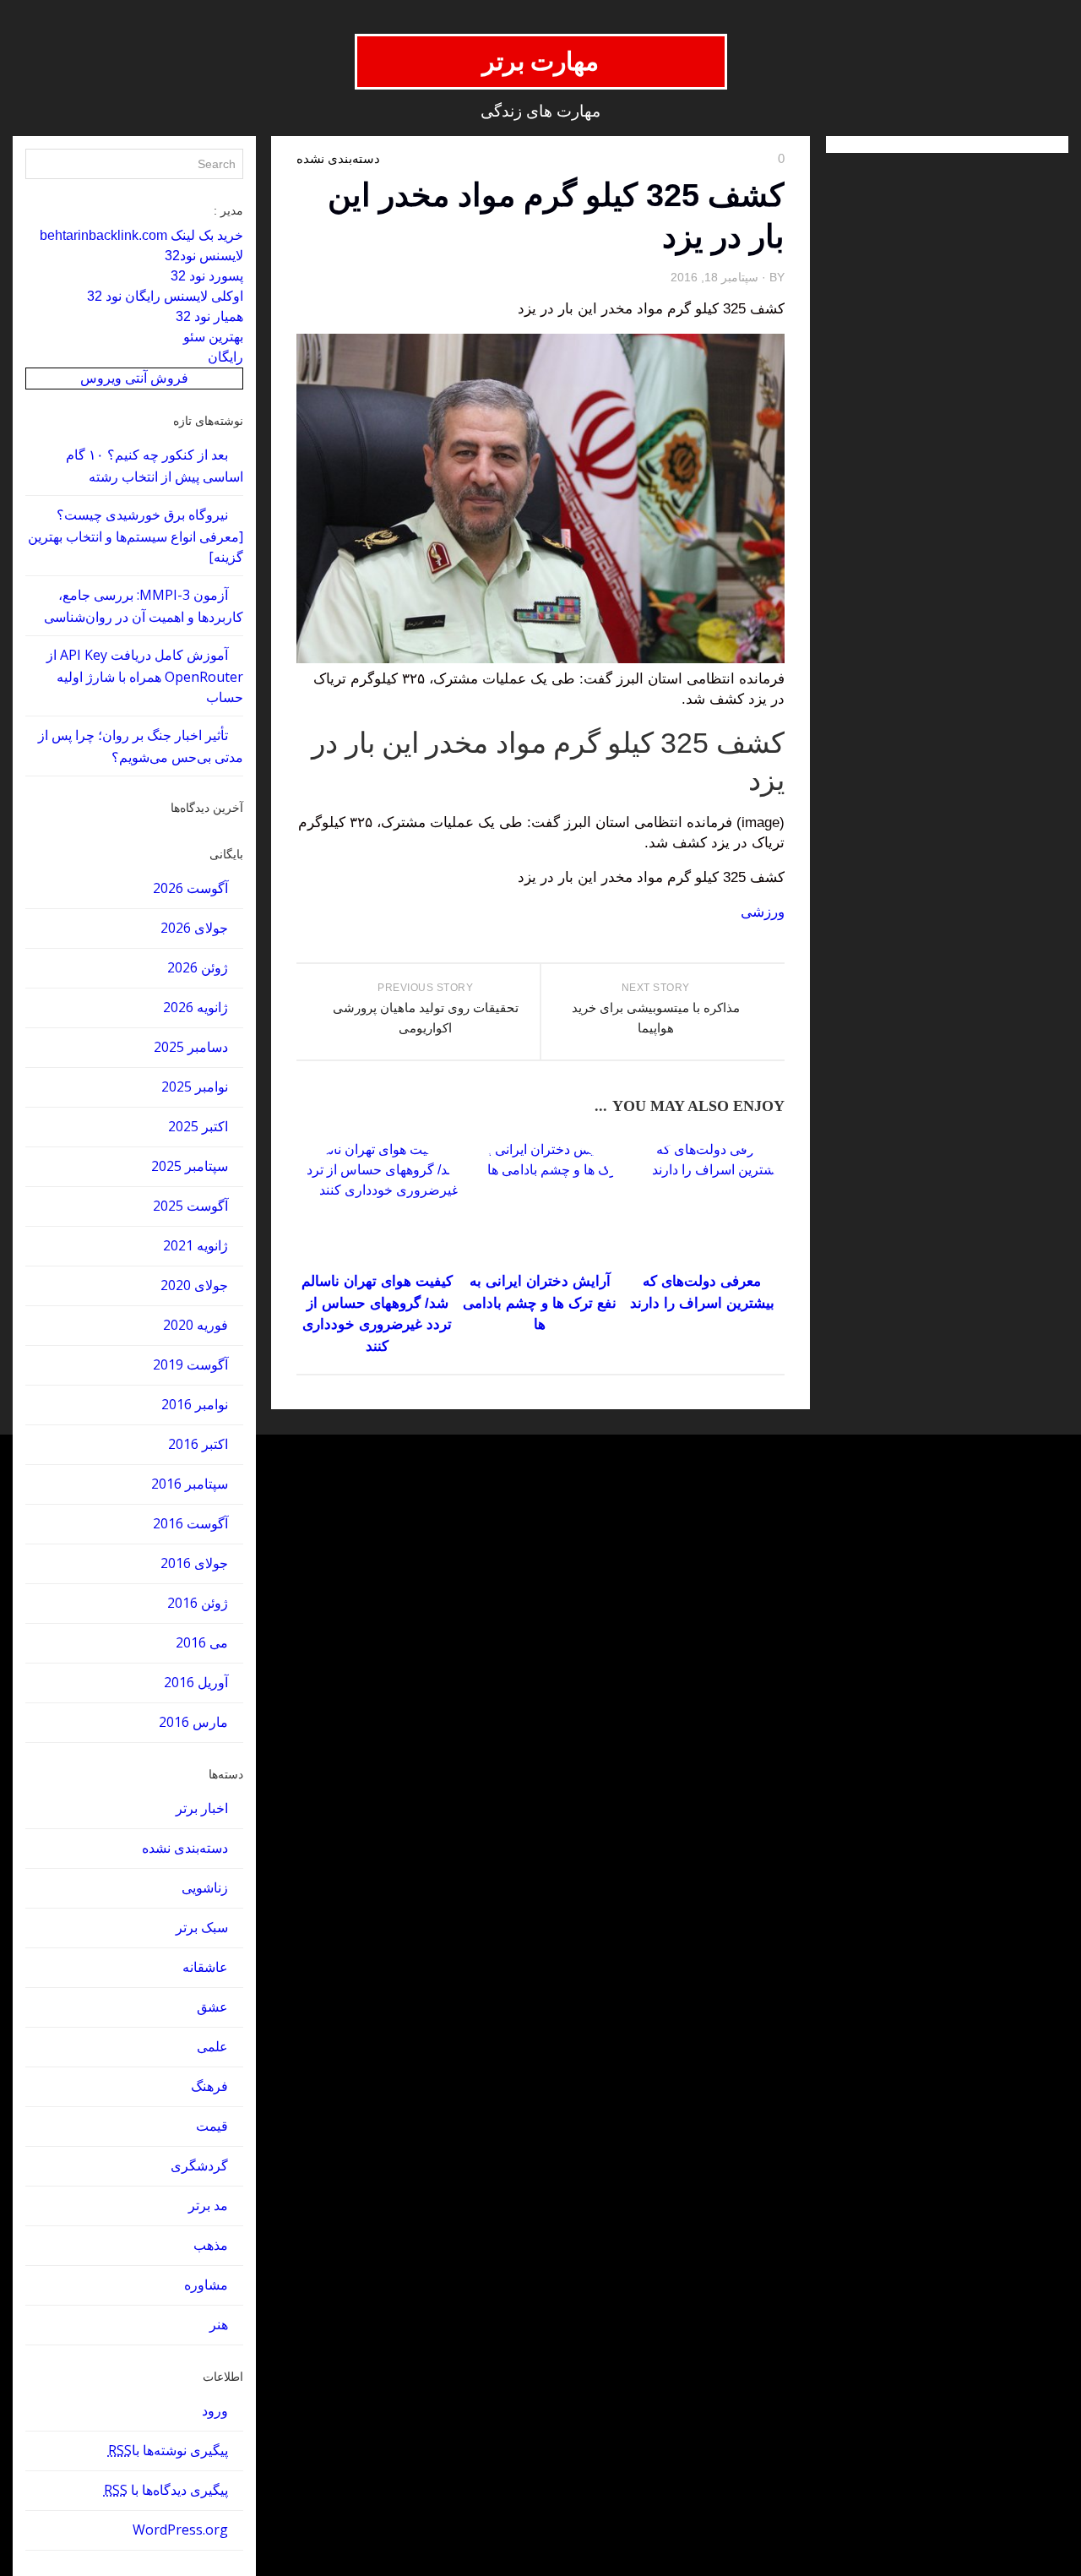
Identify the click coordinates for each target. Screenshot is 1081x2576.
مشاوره (206, 2285)
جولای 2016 (194, 1563)
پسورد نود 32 (207, 276)
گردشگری (199, 2165)
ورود (215, 2410)
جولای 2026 (194, 928)
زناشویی (205, 1887)
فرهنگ (209, 2086)
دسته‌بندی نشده (185, 1848)
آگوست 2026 (190, 888)
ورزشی (763, 912)
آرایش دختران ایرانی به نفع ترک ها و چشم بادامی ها (540, 1303)
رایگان (225, 357)
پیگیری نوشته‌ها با (168, 2450)
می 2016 (202, 1642)
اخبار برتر (202, 1808)
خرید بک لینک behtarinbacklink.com (141, 235)
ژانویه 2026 (196, 1007)
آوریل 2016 (196, 1682)
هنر (219, 2324)
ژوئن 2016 (198, 1603)
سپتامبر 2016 (190, 1484)
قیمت (212, 2126)
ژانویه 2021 (196, 1245)
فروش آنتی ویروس (134, 378)
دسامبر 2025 (191, 1047)
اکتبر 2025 (198, 1126)
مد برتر (208, 2205)
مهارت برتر (541, 61)
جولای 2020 (194, 1285)
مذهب (211, 2245)
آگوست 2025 (190, 1206)
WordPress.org (180, 2530)
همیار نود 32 (209, 316)
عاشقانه (205, 1967)
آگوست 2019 (190, 1364)
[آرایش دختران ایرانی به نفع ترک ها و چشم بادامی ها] (540, 1203)
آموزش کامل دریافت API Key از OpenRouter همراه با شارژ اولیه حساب (145, 676)
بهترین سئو (213, 337)
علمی (212, 2046)
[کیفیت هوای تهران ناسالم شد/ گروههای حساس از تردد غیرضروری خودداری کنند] (377, 1203)
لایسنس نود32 (204, 256)
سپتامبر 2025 (190, 1166)
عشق (212, 2007)
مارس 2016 (193, 1722)
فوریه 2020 (196, 1325)
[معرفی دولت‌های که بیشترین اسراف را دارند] (702, 1203)
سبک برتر (202, 1927)
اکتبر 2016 (198, 1444)
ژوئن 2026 (198, 967)
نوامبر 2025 (195, 1086)
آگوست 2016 (190, 1523)
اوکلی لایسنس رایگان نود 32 (165, 296)
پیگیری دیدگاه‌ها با (166, 2490)
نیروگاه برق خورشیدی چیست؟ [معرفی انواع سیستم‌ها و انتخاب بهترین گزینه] (136, 536)
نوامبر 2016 (195, 1404)
